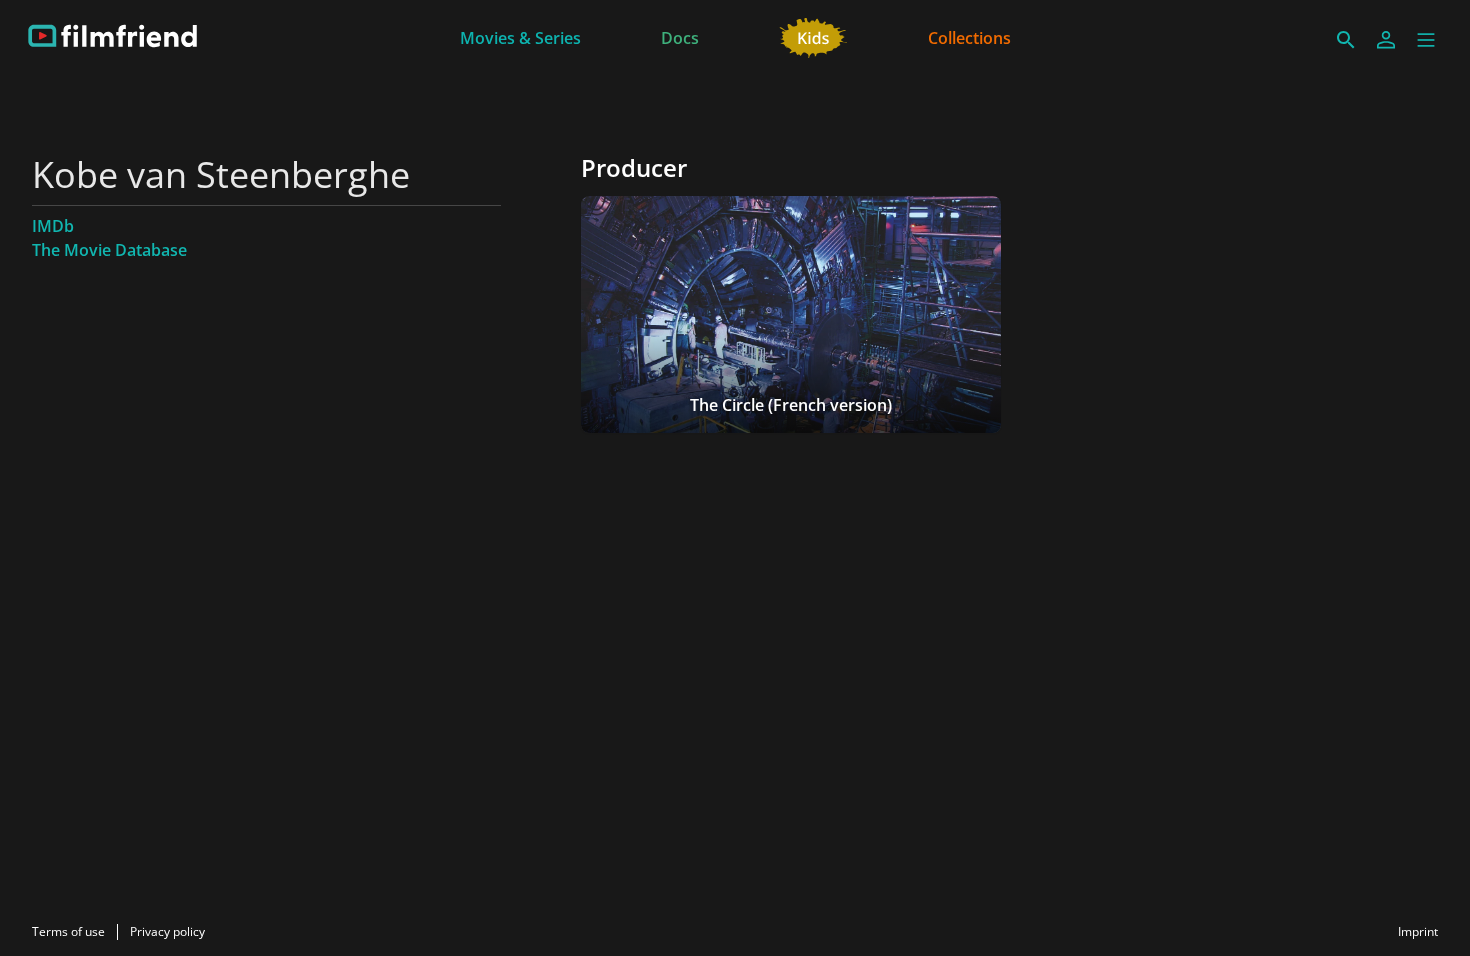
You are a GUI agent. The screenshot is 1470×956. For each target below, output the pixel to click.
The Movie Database (109, 250)
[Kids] (813, 36)
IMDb (53, 226)
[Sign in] (1386, 40)
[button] (1426, 40)
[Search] (1346, 40)
